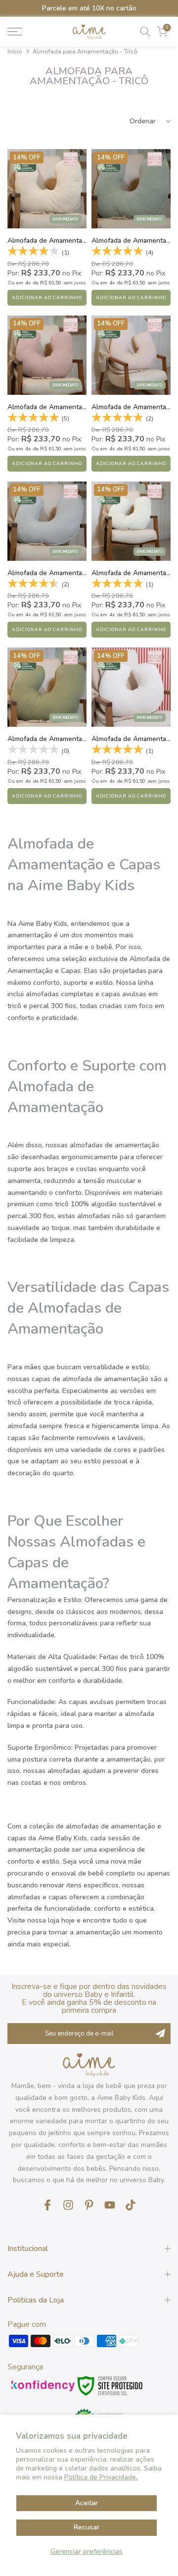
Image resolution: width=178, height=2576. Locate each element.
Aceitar (87, 2503)
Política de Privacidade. (101, 2477)
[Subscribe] (160, 2034)
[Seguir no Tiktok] (131, 2205)
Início (15, 52)
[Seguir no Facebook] (47, 2205)
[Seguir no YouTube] (110, 2205)
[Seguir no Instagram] (68, 2205)
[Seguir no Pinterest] (89, 2205)
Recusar (87, 2527)
